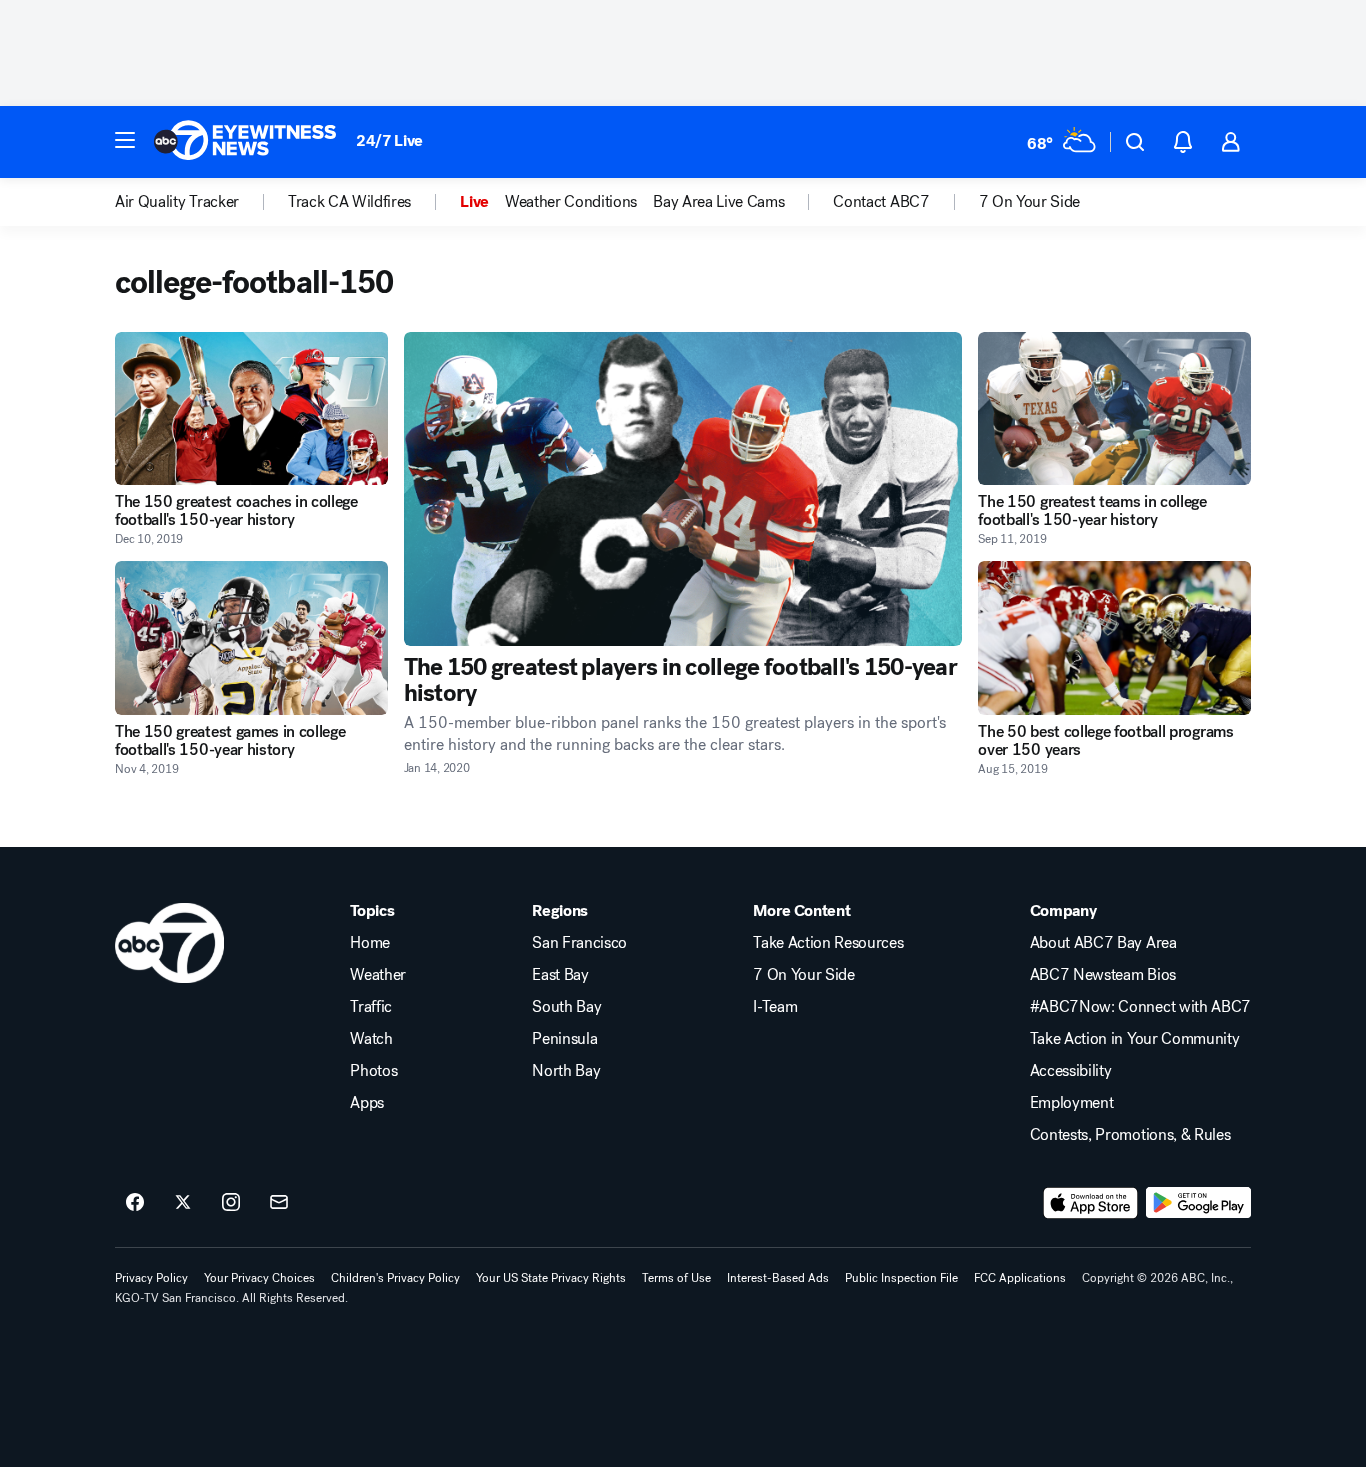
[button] (125, 140)
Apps (367, 1103)
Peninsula (564, 1039)
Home (370, 943)
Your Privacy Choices (259, 1278)
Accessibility (1071, 1071)
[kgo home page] (169, 943)
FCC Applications (1020, 1278)
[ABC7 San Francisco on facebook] (135, 1203)
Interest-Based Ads (778, 1278)
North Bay (566, 1071)
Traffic (371, 1007)
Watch (371, 1039)
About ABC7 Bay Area (1103, 943)
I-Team (775, 1007)
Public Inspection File (901, 1278)
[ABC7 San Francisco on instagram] (231, 1203)
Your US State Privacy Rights (551, 1278)
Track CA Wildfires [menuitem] (349, 202)
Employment (1072, 1103)
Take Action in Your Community (1135, 1039)
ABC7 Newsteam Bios (1103, 975)
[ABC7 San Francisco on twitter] (183, 1203)
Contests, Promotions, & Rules (1130, 1135)
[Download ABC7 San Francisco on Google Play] (1198, 1203)
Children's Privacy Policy (395, 1278)
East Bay (560, 975)
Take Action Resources (828, 943)
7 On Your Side (804, 975)
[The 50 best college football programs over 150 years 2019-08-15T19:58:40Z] (1114, 637)
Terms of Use (676, 1278)
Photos (373, 1071)
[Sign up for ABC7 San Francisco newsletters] (279, 1203)
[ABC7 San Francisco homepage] (245, 142)
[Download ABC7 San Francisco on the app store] (1091, 1203)
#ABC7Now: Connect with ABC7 (1140, 1007)
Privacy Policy (151, 1278)
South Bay (566, 1007)
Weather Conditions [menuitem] (571, 202)
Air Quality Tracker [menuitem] (177, 202)
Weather (378, 975)
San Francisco (579, 943)
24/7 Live (389, 140)
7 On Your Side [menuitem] (1030, 202)
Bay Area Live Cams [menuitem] (718, 202)
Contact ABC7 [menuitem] (881, 202)
